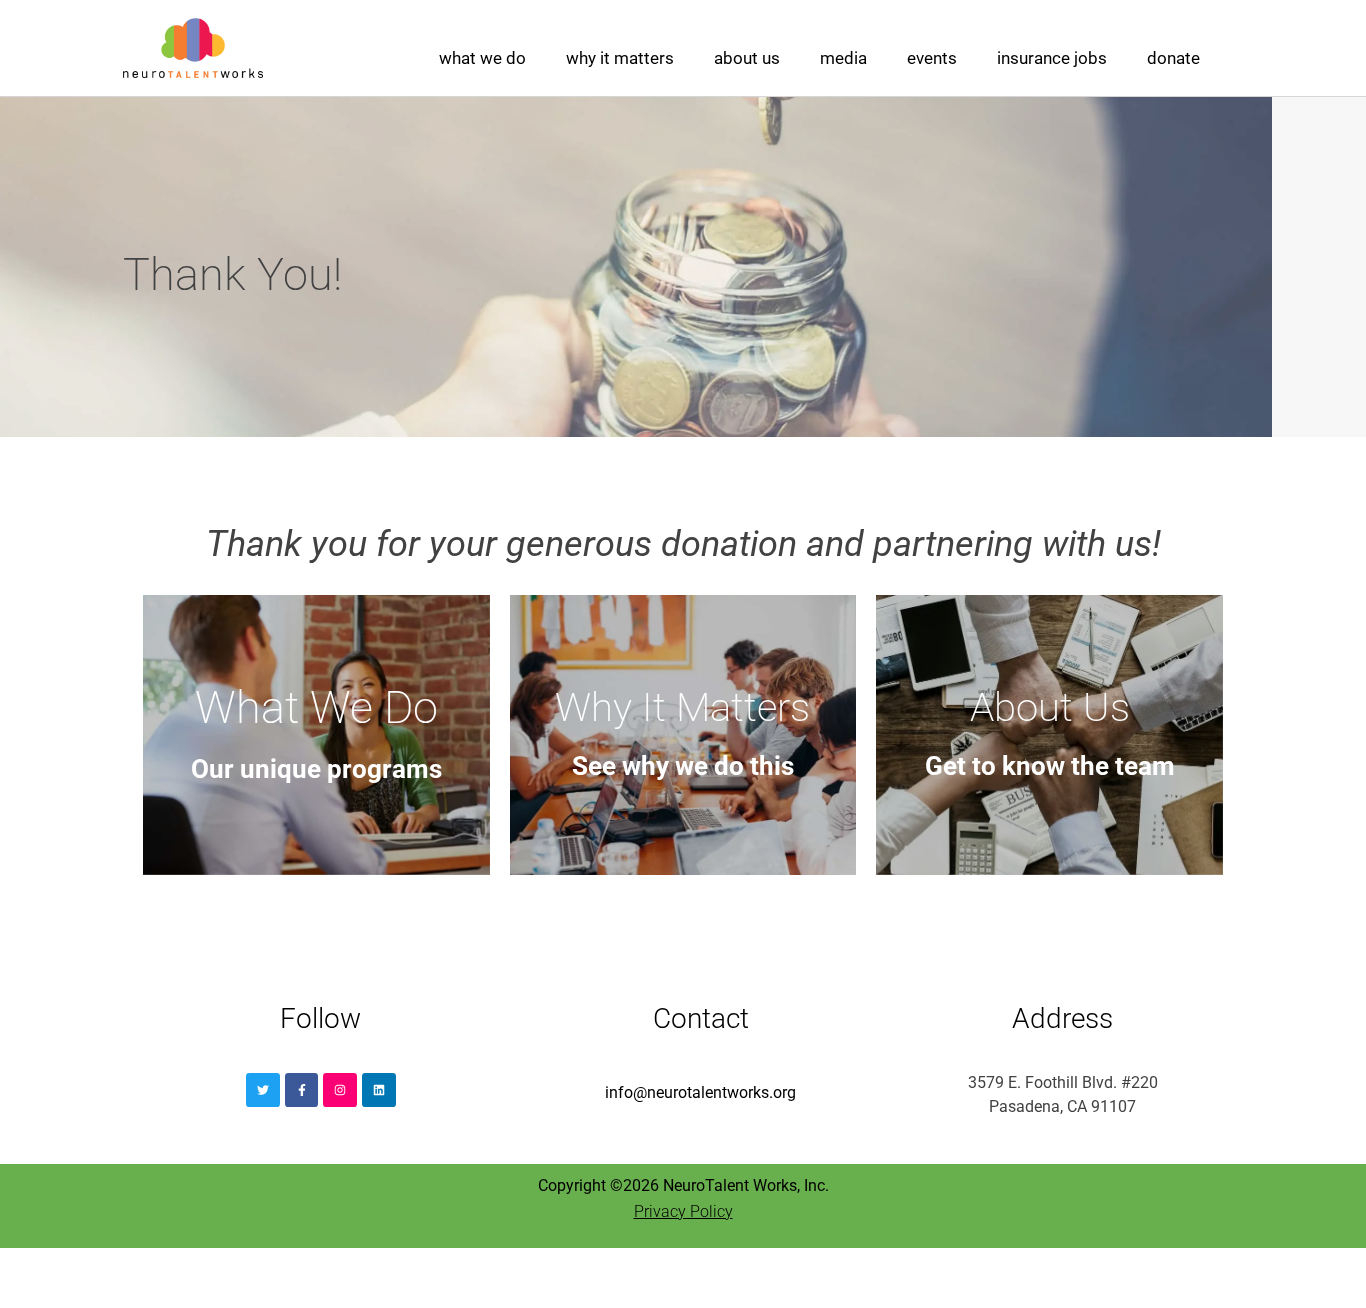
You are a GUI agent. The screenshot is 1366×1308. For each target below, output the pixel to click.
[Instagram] (340, 1090)
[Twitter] (263, 1090)
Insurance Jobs (1052, 58)
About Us (747, 58)
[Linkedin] (379, 1090)
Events (932, 58)
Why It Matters (620, 58)
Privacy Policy (683, 1211)
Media (843, 58)
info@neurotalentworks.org (700, 1092)
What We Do (482, 58)
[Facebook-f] (302, 1090)
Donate (1173, 58)
